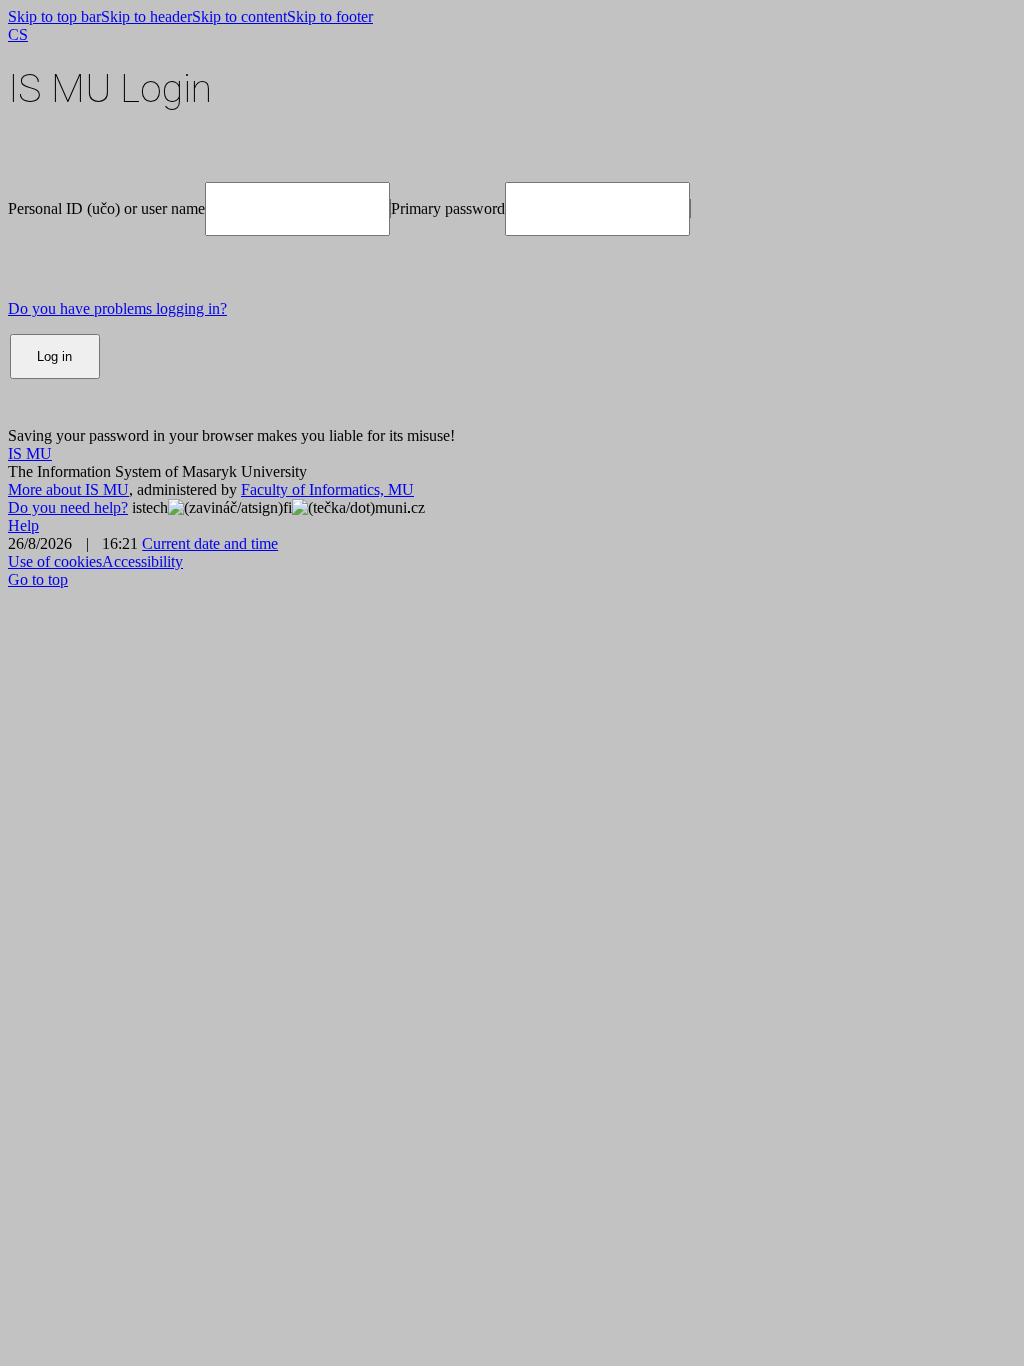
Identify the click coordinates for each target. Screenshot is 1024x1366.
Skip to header (146, 16)
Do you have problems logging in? (117, 308)
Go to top (38, 579)
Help (23, 525)
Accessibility (142, 561)
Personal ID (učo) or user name (106, 208)
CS (18, 34)
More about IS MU (68, 489)
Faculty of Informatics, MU (327, 489)
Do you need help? (68, 507)
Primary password (448, 208)
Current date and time (210, 543)
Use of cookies (55, 561)
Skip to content (239, 16)
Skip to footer (330, 16)
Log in (54, 356)
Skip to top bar (54, 16)
